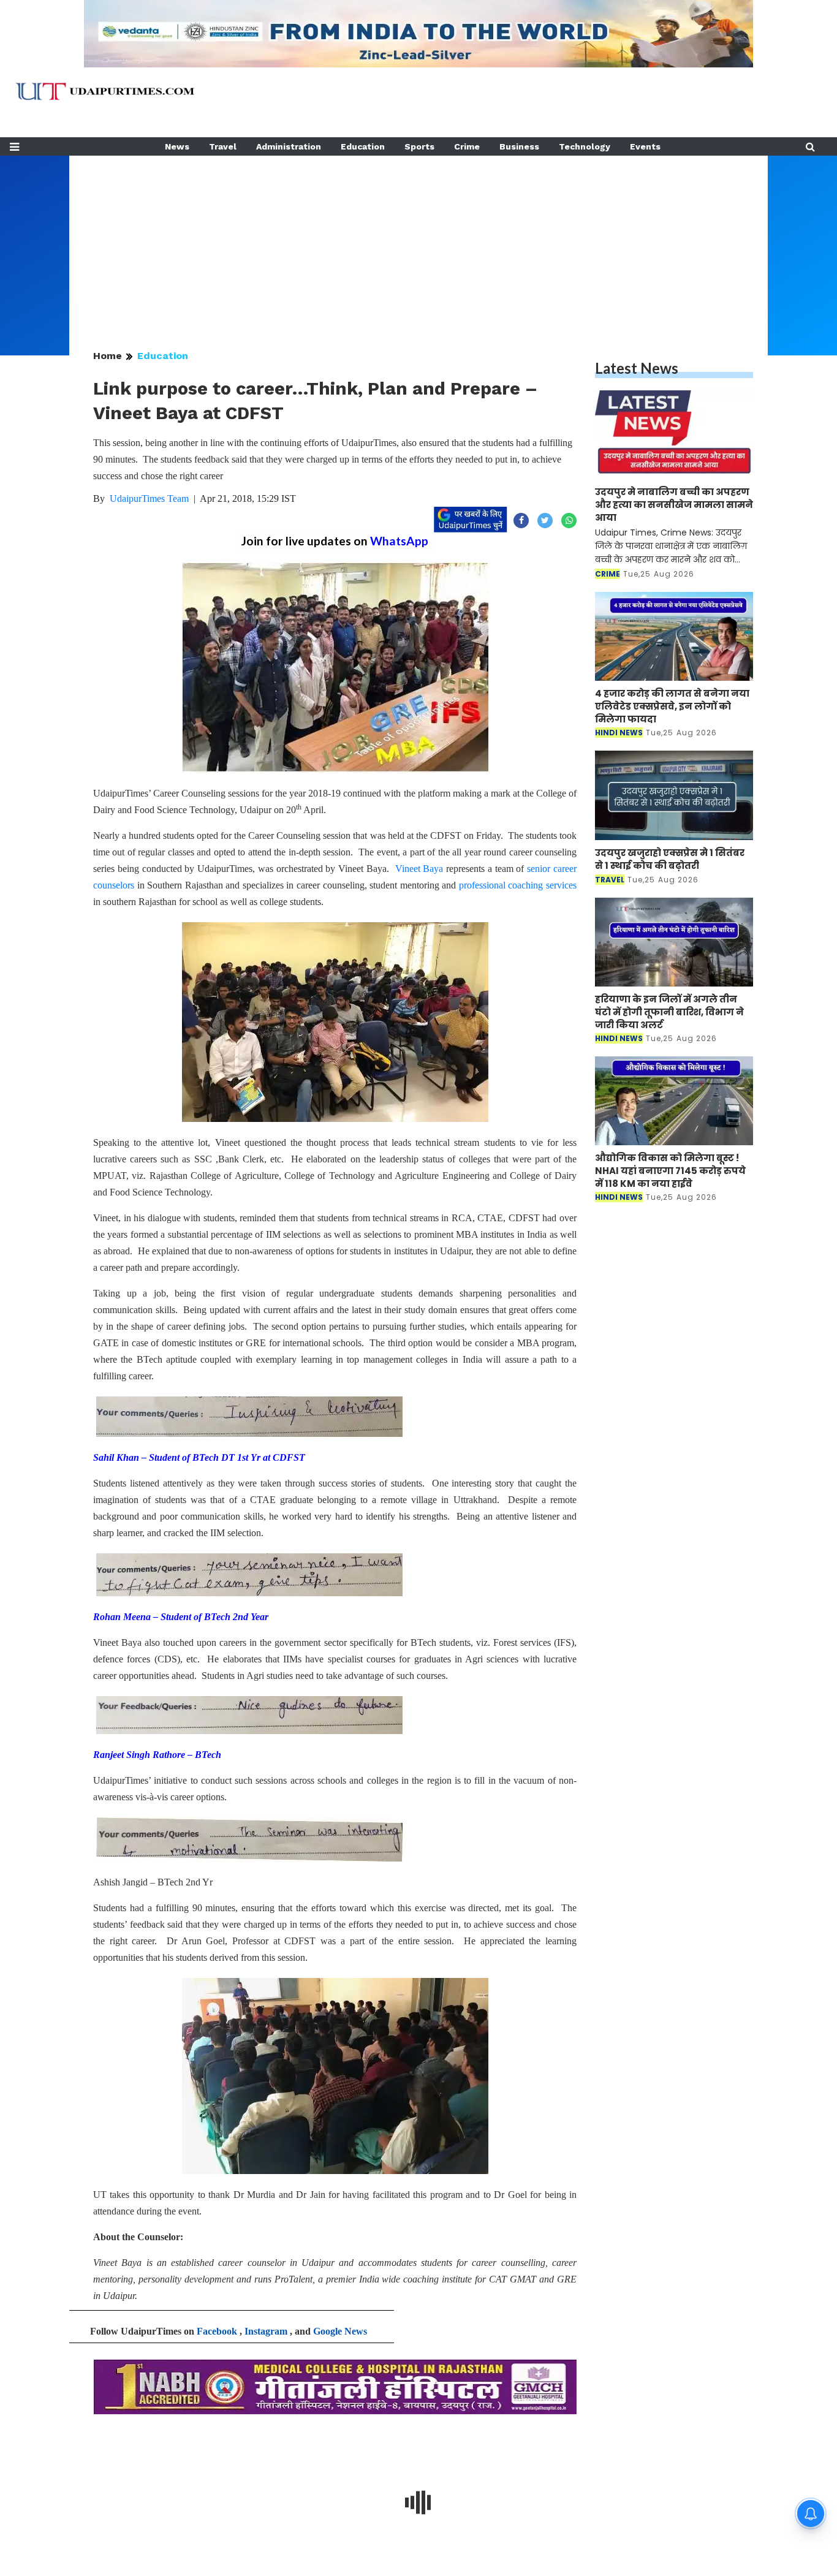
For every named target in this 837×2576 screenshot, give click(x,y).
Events (645, 146)
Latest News (637, 368)
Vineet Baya (419, 869)
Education (363, 146)
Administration (289, 146)
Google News (340, 2331)
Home (108, 356)
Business (519, 146)
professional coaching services (518, 885)
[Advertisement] (418, 241)
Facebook (217, 2331)
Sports (419, 146)
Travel (223, 146)
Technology (585, 146)
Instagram (266, 2331)
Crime (467, 146)
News (177, 146)
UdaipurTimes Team (149, 498)
